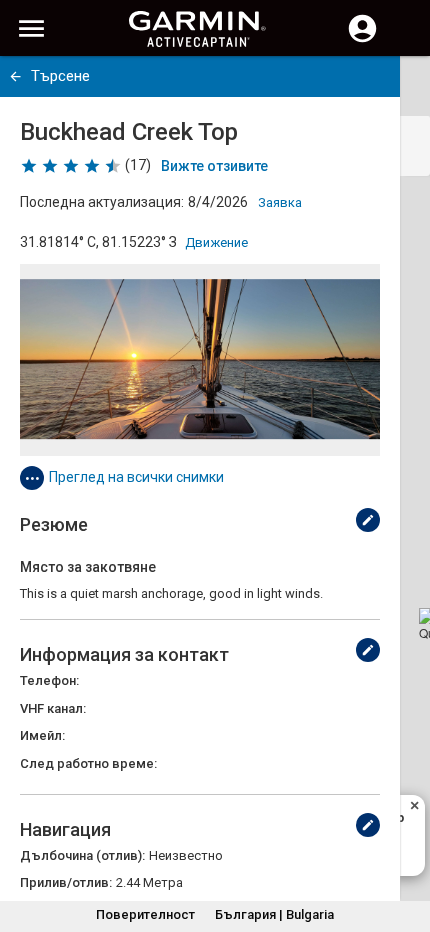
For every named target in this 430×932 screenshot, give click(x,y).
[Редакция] (368, 520)
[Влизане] (362, 40)
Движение (216, 242)
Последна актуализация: (102, 202)
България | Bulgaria (274, 914)
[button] (405, 841)
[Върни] (15, 76)
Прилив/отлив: (66, 882)
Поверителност (145, 914)
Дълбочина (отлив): (82, 855)
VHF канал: (53, 708)
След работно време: (88, 763)
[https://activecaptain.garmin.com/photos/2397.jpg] (200, 360)
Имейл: (42, 735)
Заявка (280, 202)
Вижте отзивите (214, 166)
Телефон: (49, 680)
